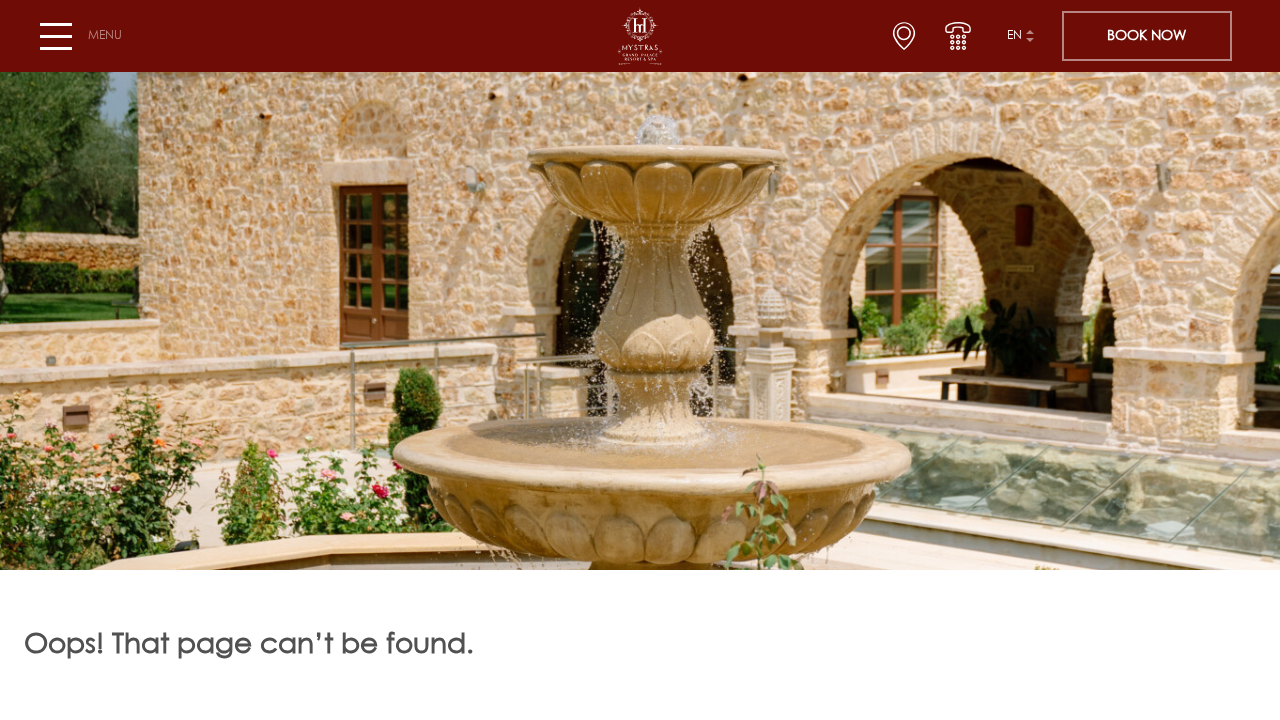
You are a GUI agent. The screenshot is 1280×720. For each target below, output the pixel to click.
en (1014, 36)
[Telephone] (958, 36)
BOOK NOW (1146, 36)
